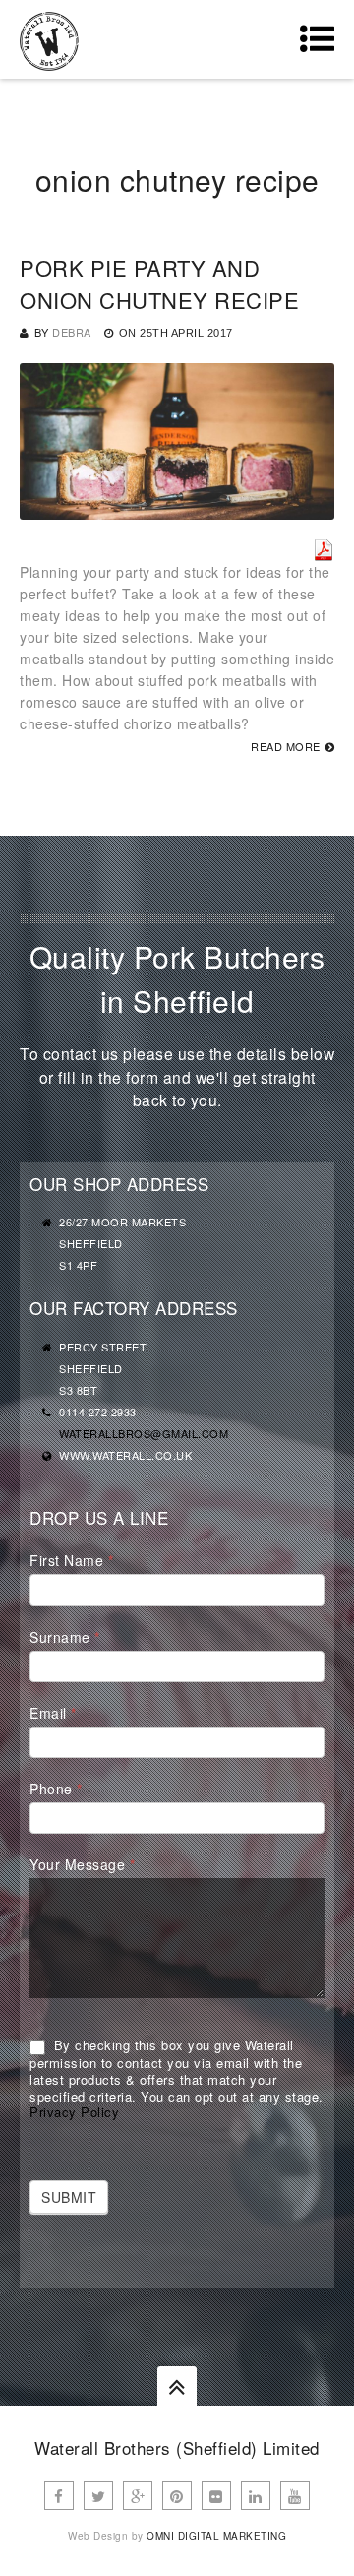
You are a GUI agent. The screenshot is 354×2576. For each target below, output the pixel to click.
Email (53, 1713)
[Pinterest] (177, 2495)
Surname (65, 1637)
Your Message (82, 1864)
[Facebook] (59, 2495)
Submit (69, 2197)
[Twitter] (98, 2495)
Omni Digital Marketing (216, 2536)
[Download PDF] (324, 550)
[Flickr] (216, 2495)
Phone (56, 1789)
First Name (71, 1560)
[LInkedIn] (256, 2495)
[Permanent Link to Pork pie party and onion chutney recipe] (177, 509)
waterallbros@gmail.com (144, 1433)
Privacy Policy (74, 2112)
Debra (72, 332)
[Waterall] (49, 39)
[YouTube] (295, 2495)
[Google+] (138, 2495)
